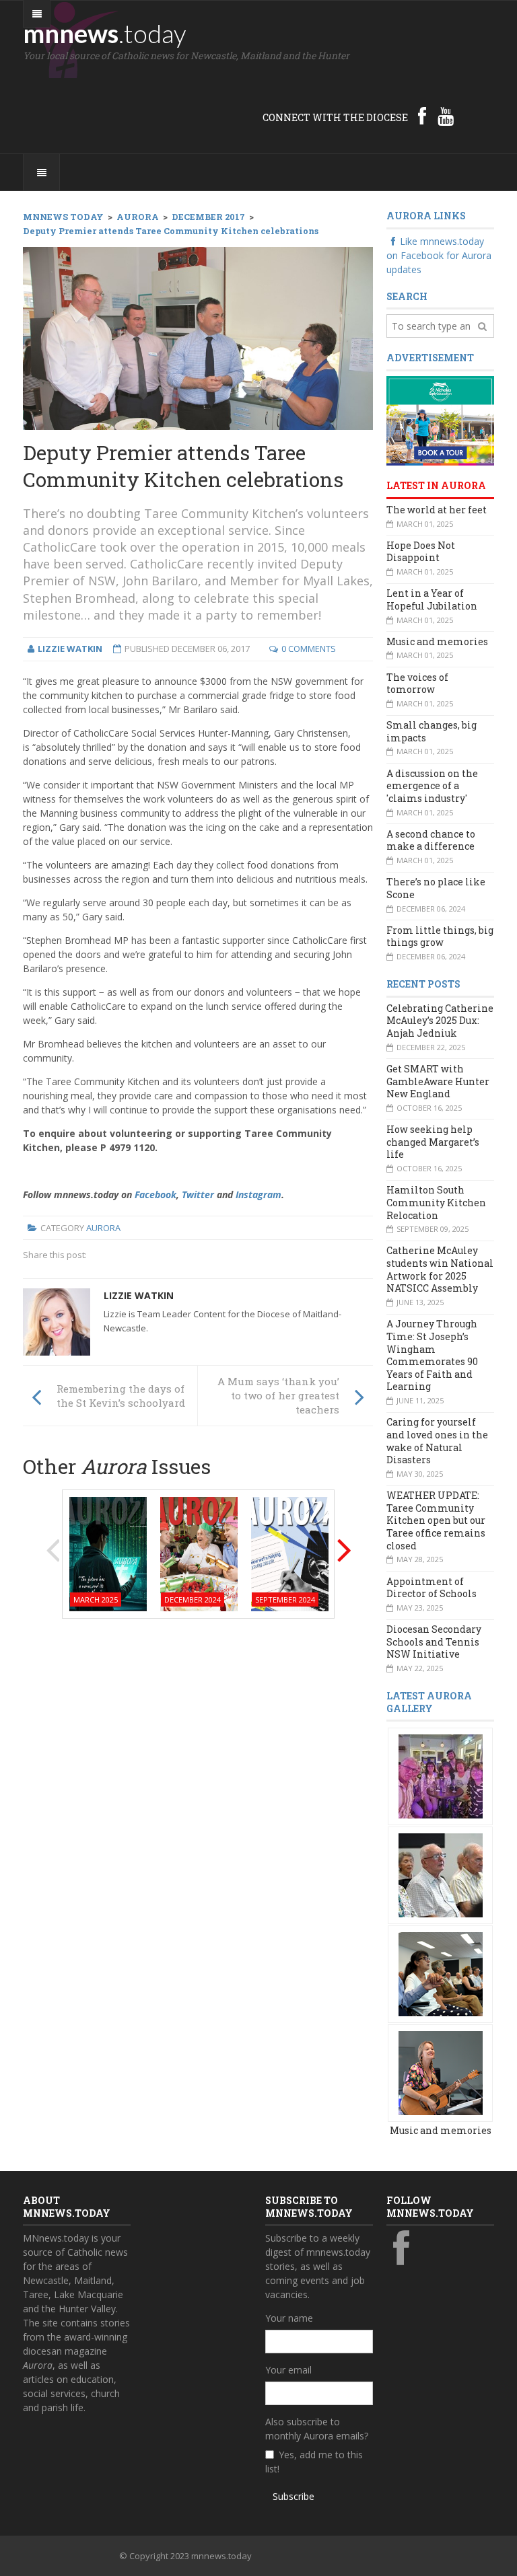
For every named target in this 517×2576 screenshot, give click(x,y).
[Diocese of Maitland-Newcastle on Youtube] (446, 116)
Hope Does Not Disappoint (421, 552)
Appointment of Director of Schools (432, 1588)
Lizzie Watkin (139, 1295)
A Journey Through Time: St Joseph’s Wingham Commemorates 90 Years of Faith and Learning (432, 1355)
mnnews (105, 33)
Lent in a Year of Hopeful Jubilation (432, 599)
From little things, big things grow (440, 936)
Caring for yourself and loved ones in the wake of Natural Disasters (437, 1441)
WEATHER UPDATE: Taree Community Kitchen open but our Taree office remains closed (436, 1520)
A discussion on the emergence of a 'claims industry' (432, 786)
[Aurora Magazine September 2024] (290, 1552)
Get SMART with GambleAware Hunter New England (438, 1081)
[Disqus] (198, 1800)
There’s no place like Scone (436, 888)
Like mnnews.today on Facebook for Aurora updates (439, 255)
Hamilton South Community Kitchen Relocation (436, 1202)
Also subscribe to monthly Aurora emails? (317, 2429)
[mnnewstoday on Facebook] (422, 116)
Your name (289, 2318)
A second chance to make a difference (431, 840)
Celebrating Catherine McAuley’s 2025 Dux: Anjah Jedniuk (440, 1021)
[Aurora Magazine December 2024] (199, 1552)
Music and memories (437, 641)
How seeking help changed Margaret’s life (433, 1142)
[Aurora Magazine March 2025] (108, 1552)
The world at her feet (437, 510)
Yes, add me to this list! (314, 2462)
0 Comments (309, 649)
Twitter (198, 1194)
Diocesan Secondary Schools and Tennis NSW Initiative (434, 1642)
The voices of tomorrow (417, 684)
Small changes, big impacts (432, 731)
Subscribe (294, 2496)
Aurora (103, 1228)
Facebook (156, 1194)
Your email (288, 2370)
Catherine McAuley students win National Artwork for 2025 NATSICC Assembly (440, 1269)
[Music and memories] (441, 1776)
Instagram (258, 1194)
